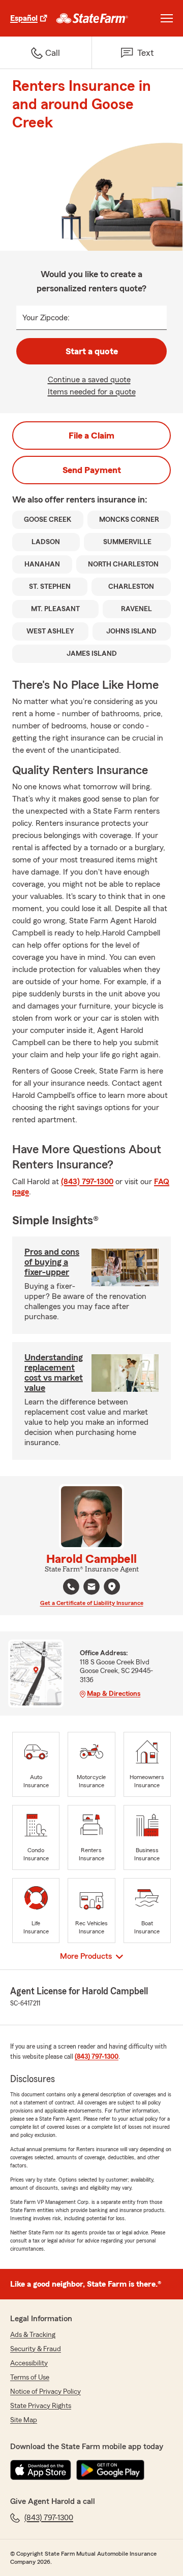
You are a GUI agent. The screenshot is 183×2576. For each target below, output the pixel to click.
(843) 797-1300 (87, 1182)
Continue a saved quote (89, 380)
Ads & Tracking (33, 2335)
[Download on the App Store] (41, 2470)
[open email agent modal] (91, 1588)
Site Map (24, 2420)
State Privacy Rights (41, 2406)
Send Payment (92, 470)
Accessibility (29, 2363)
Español (24, 18)
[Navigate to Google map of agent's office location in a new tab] (112, 1587)
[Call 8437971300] (71, 1587)
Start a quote (92, 351)
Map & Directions (114, 1694)
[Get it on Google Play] (110, 2470)
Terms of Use (30, 2378)
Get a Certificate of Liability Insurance (92, 1603)
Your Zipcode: (46, 318)
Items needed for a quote (92, 392)
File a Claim (91, 436)
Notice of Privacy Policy (45, 2392)
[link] (92, 18)
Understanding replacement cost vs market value (54, 1373)
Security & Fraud (36, 2349)
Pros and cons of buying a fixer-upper (52, 1262)
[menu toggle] (167, 18)
